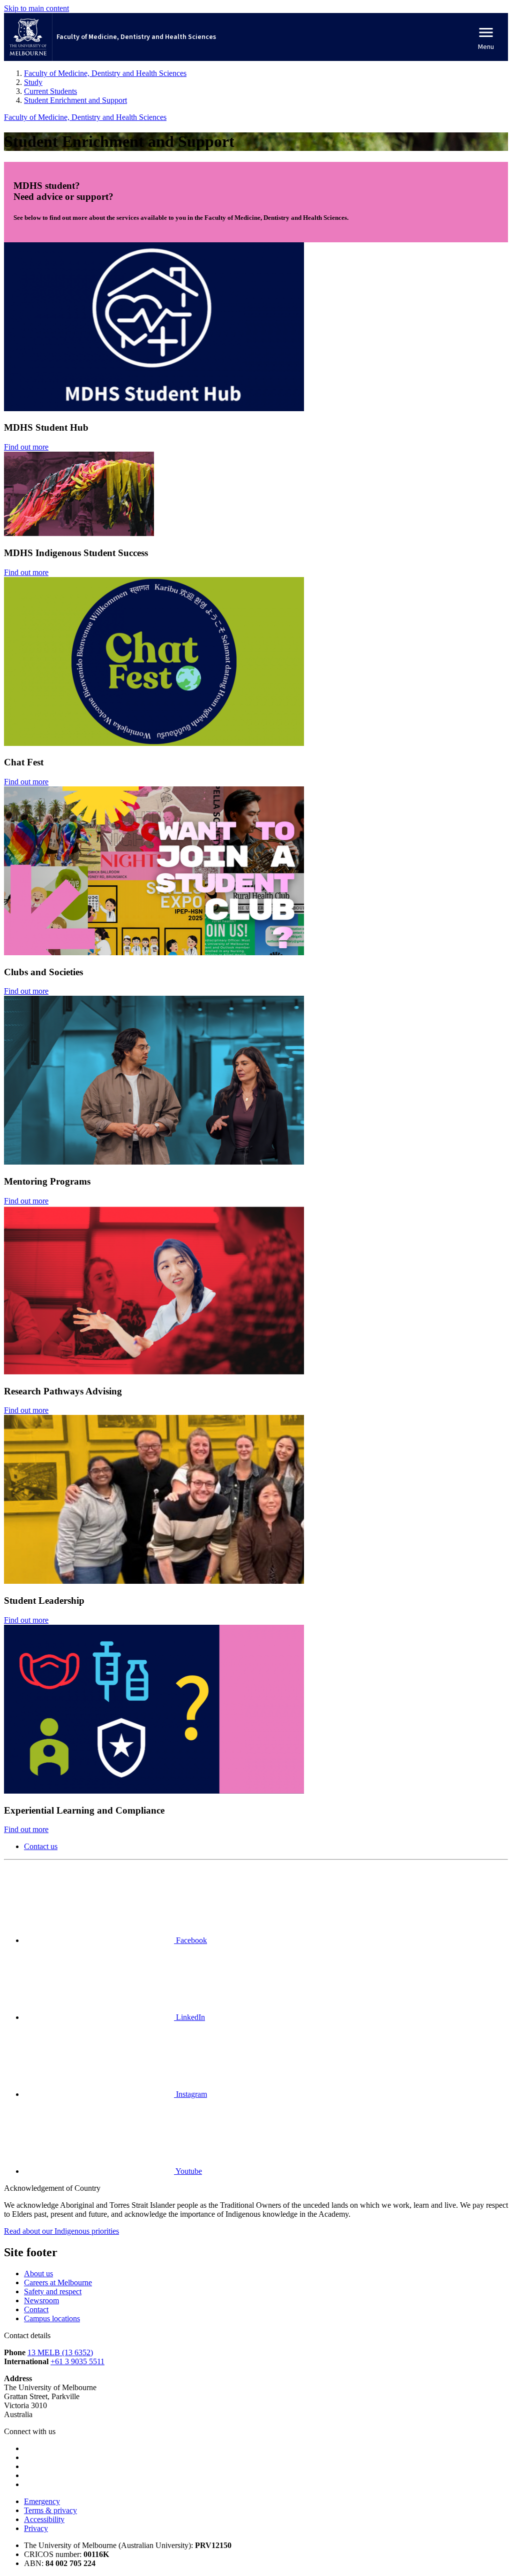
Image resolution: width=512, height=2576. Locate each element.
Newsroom (41, 2300)
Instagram (190, 2094)
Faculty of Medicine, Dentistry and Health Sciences (85, 117)
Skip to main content (36, 8)
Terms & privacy (50, 2510)
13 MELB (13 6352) (60, 2352)
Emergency (42, 2501)
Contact (36, 2309)
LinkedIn (189, 2017)
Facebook (190, 1940)
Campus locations (52, 2318)
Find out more (26, 447)
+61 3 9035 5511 (77, 2361)
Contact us (41, 1846)
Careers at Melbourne (58, 2282)
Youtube (188, 2171)
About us (38, 2273)
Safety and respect (53, 2291)
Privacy (36, 2528)
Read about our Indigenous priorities (61, 2231)
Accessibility (44, 2519)
